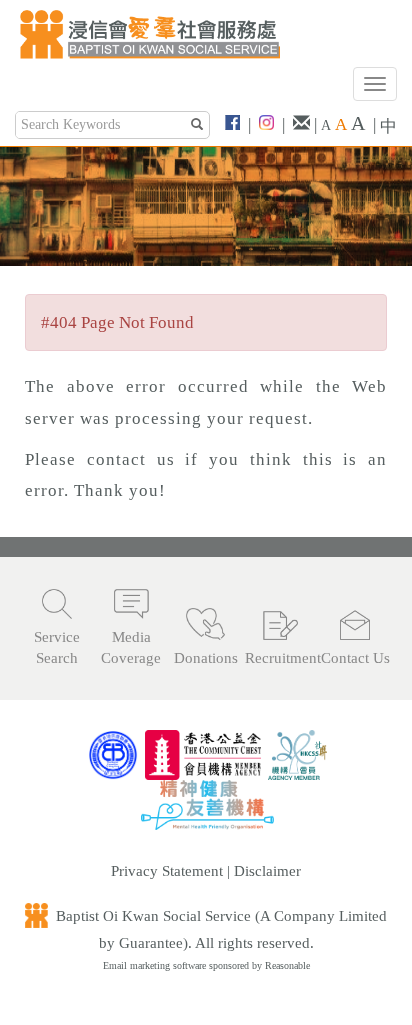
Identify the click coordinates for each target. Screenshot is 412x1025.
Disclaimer (267, 871)
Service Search (57, 647)
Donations (206, 658)
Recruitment (280, 658)
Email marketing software (156, 965)
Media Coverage (131, 647)
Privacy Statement (167, 871)
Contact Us (355, 658)
